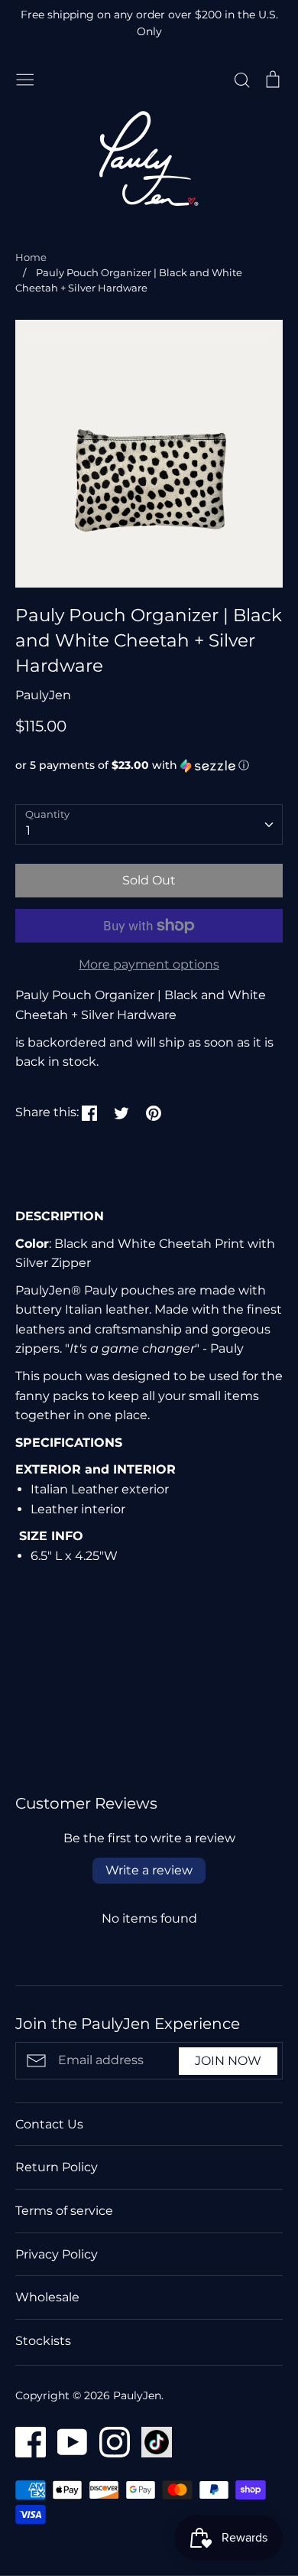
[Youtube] (67, 2441)
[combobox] (149, 824)
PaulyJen (43, 695)
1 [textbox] (28, 830)
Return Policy (57, 2167)
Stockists (43, 2341)
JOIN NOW (228, 2061)
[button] (149, 765)
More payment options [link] (149, 964)
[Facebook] (25, 2441)
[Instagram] (109, 2441)
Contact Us (49, 2124)
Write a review (149, 1870)
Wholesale (47, 2297)
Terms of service (64, 2211)
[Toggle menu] (25, 78)
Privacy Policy (57, 2254)
